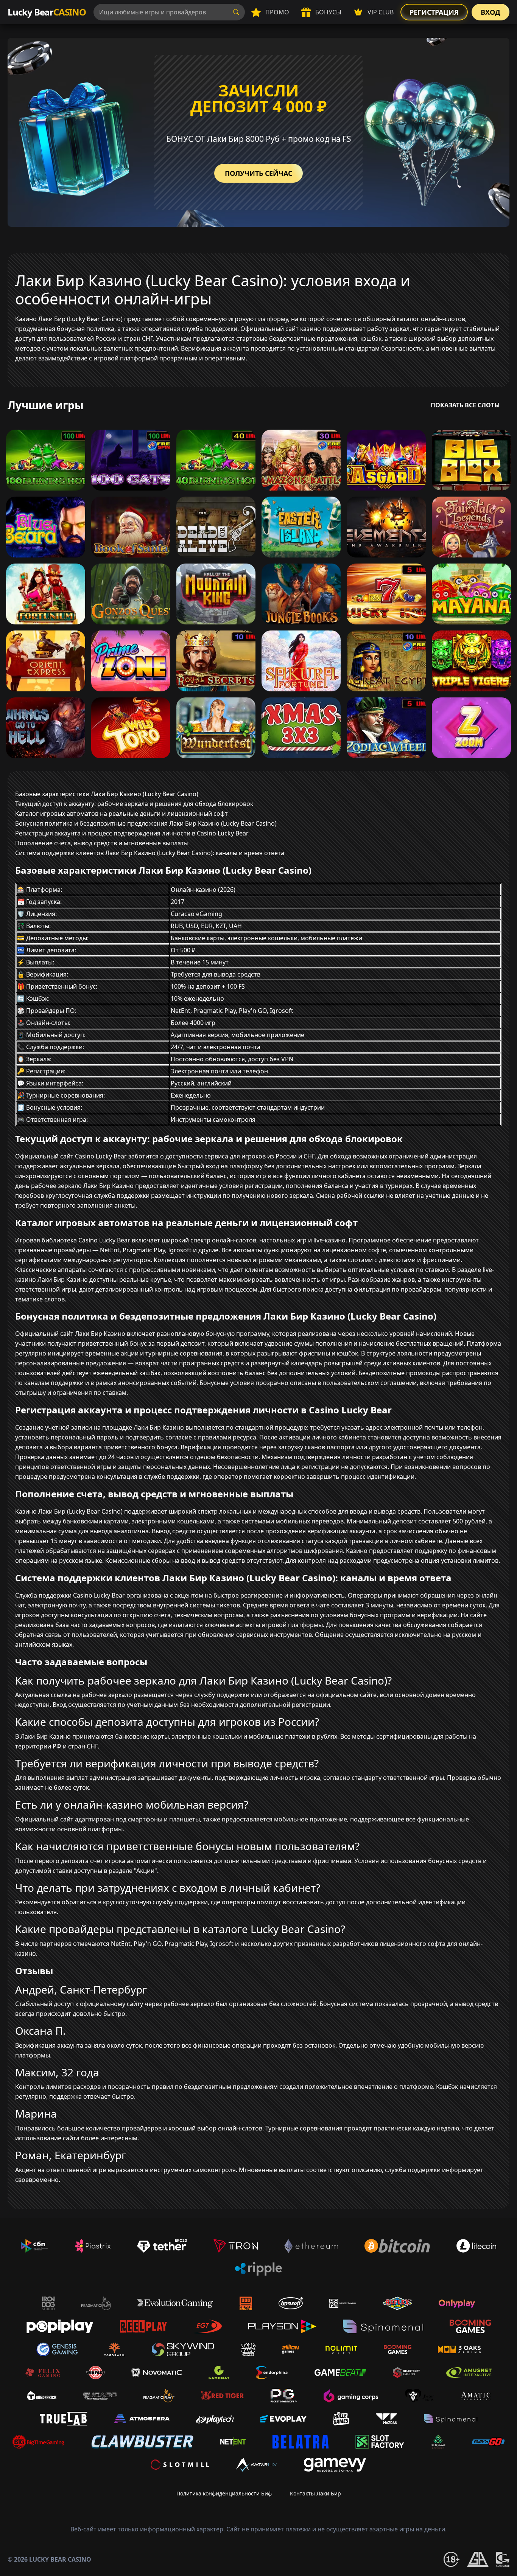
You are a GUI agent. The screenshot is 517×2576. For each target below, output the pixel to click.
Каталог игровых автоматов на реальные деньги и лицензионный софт (121, 814)
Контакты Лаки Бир (315, 2493)
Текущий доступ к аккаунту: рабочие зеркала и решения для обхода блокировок (134, 804)
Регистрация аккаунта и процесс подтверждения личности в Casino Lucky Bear (132, 833)
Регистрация (434, 12)
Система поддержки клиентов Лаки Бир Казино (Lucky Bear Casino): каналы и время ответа (150, 853)
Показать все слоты (465, 405)
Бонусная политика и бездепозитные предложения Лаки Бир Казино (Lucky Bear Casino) (146, 823)
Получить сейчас (258, 173)
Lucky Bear (47, 12)
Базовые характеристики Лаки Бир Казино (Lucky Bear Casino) (107, 794)
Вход (491, 12)
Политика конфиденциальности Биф (224, 2493)
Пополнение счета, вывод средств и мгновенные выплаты (102, 843)
